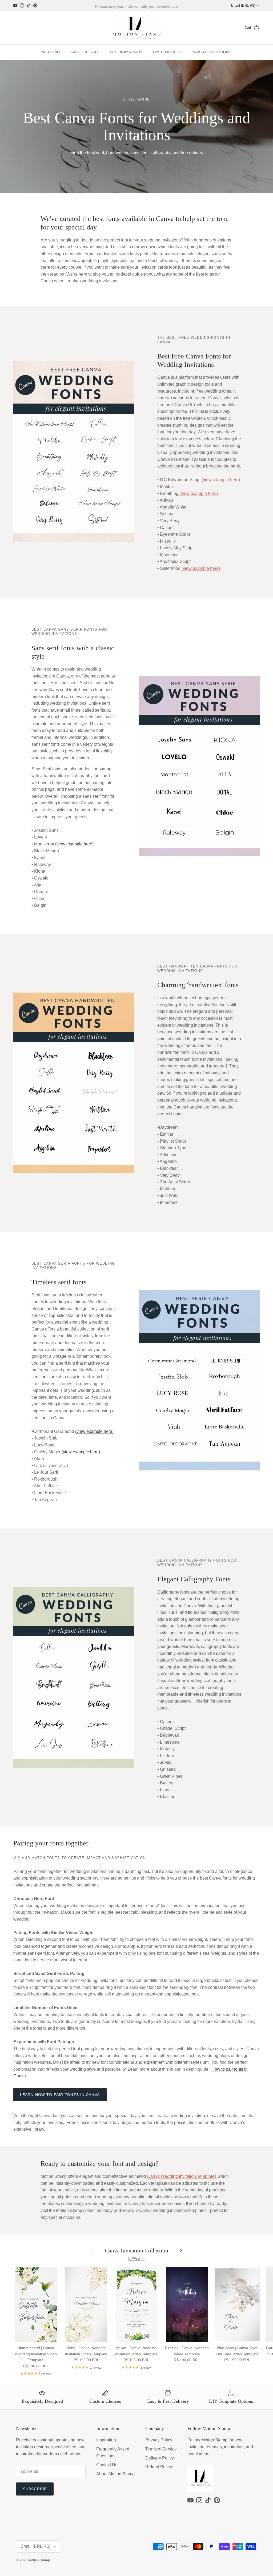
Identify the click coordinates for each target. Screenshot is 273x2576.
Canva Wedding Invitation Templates (182, 2176)
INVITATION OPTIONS (212, 52)
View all (136, 2259)
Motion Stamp (39, 2560)
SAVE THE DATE (85, 52)
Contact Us (107, 2465)
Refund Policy (159, 2467)
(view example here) (221, 480)
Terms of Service (161, 2449)
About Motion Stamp (115, 2474)
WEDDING (51, 52)
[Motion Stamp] (137, 28)
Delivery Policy (160, 2458)
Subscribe (35, 2489)
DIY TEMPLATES (168, 52)
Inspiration (106, 2440)
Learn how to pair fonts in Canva (60, 2095)
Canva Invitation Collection (137, 2250)
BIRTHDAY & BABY (126, 52)
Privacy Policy (159, 2440)
